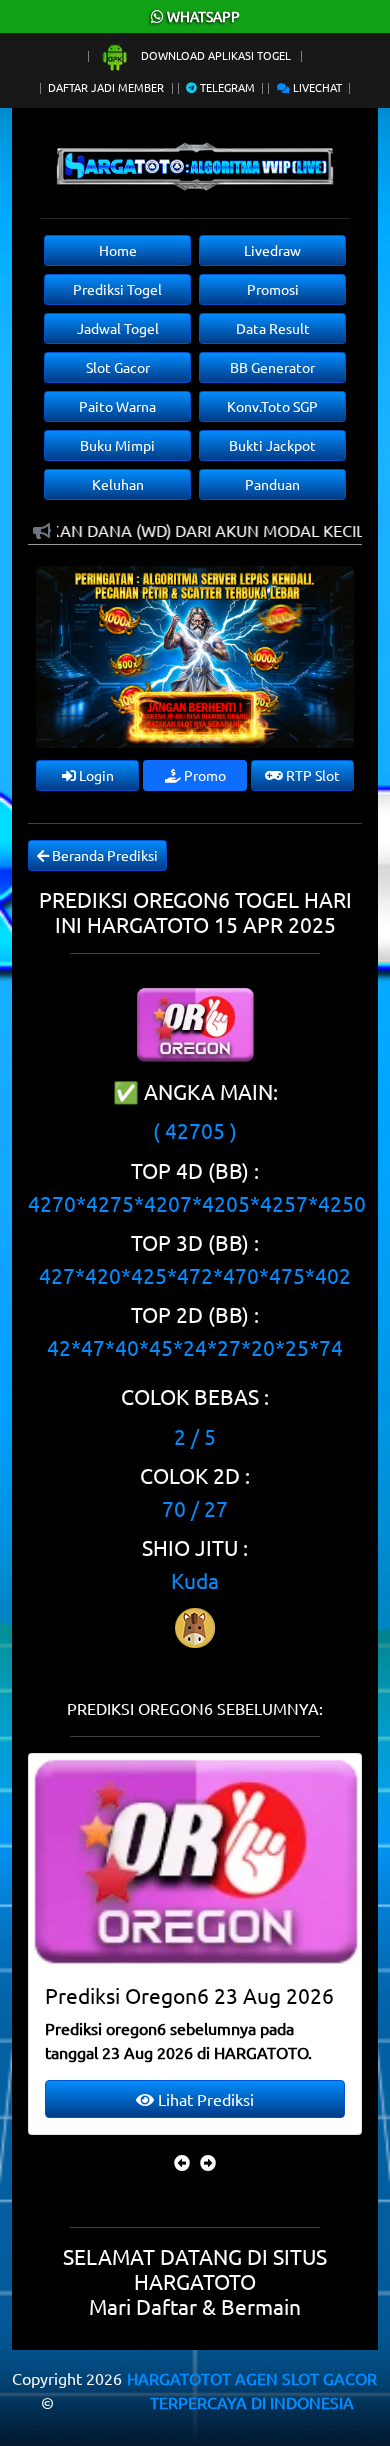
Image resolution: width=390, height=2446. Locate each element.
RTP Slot (311, 775)
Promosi (273, 289)
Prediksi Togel (117, 289)
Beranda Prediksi (103, 855)
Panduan (272, 484)
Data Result (273, 328)
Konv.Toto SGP (272, 406)
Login (95, 775)
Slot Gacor (118, 367)
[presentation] (182, 2162)
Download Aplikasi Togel (216, 55)
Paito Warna (117, 406)
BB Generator (272, 367)
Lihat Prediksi (243, 2099)
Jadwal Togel (118, 328)
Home (118, 250)
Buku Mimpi (117, 445)
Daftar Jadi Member (106, 87)
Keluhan (118, 484)
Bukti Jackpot (272, 445)
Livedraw (272, 250)
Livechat (316, 87)
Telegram (226, 87)
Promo (203, 775)
